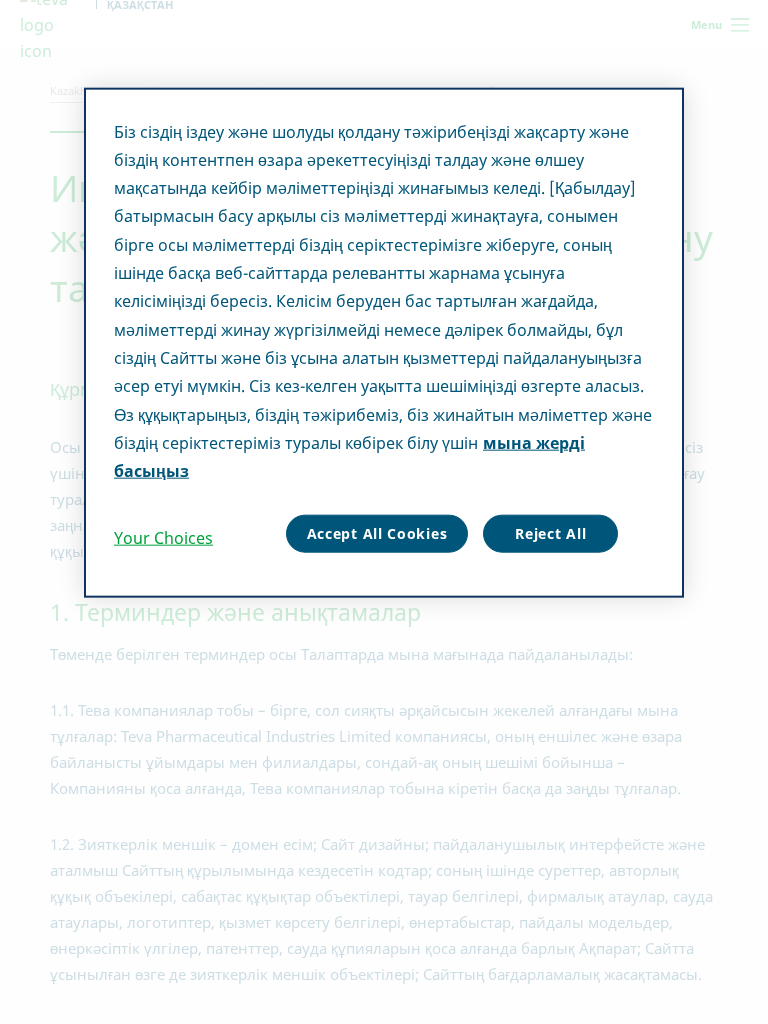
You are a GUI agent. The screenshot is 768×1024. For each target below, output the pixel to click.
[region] (384, 342)
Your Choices (163, 538)
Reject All (550, 533)
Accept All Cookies (377, 533)
